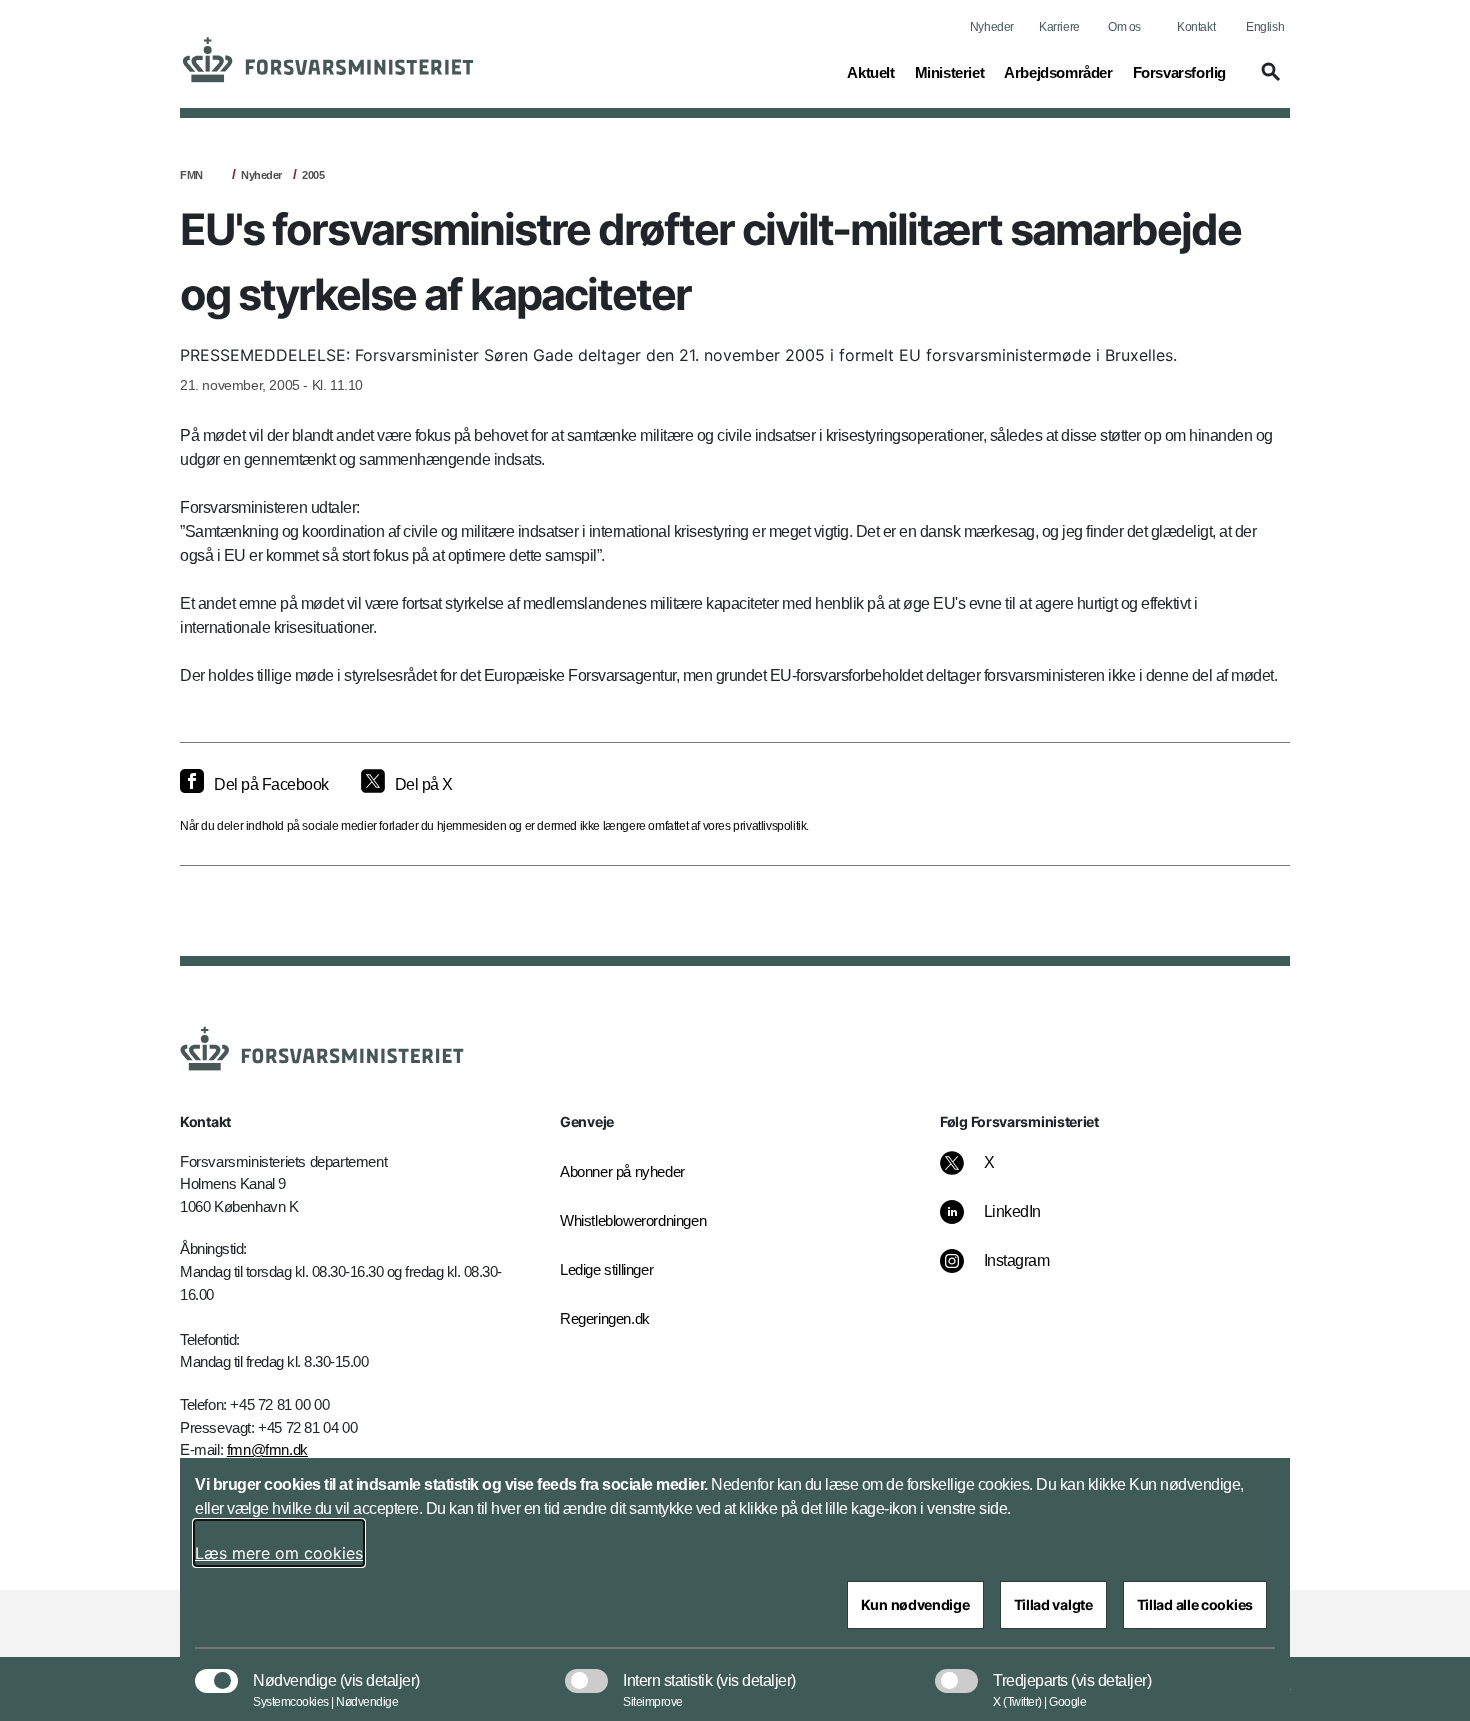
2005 (313, 175)
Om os (1124, 27)
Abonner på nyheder (622, 1171)
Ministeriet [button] (950, 72)
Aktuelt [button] (870, 72)
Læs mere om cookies (279, 1553)
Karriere (1059, 27)
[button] (1268, 81)
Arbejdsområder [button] (1058, 72)
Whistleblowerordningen (633, 1220)
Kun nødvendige (915, 1604)
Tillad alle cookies (1195, 1604)
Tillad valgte (1053, 1604)
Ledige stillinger (606, 1269)
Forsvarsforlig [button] (1179, 72)
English (1265, 27)
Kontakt (1196, 27)
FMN (191, 175)
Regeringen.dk (605, 1318)
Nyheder (992, 27)
